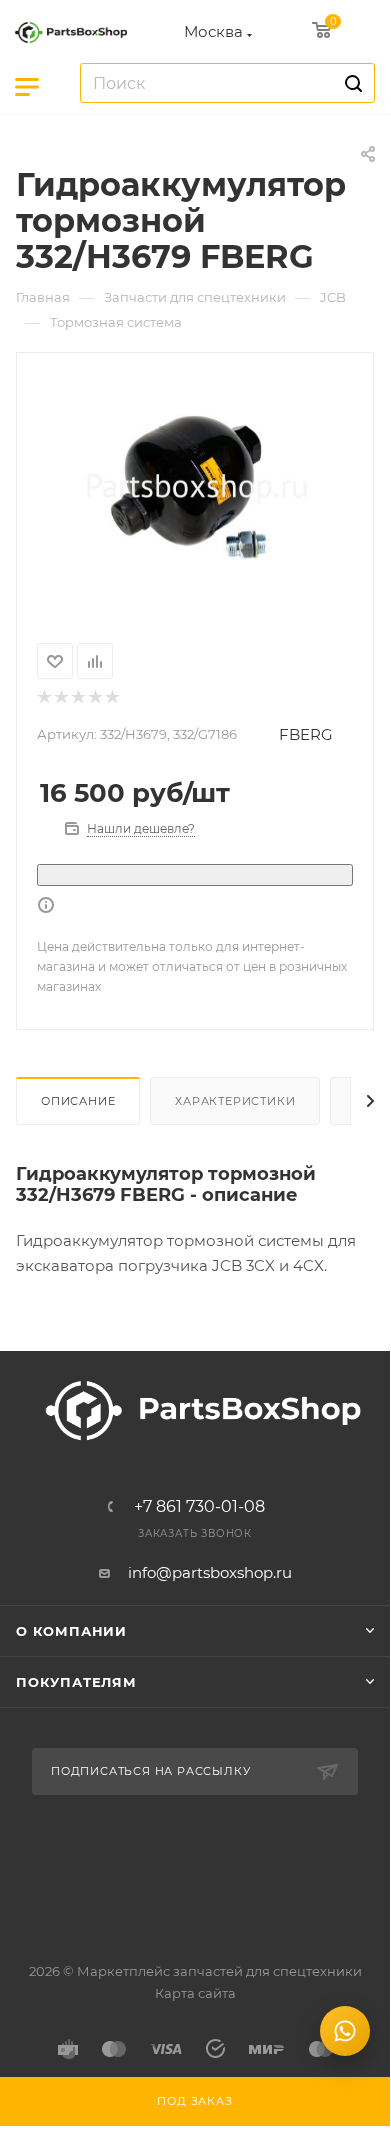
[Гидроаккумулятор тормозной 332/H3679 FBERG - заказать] (195, 485)
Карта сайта (195, 1993)
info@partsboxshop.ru (210, 1572)
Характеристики (235, 1101)
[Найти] (350, 83)
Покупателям (76, 1682)
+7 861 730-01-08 (199, 1507)
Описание (78, 1101)
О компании (71, 1631)
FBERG (306, 734)
